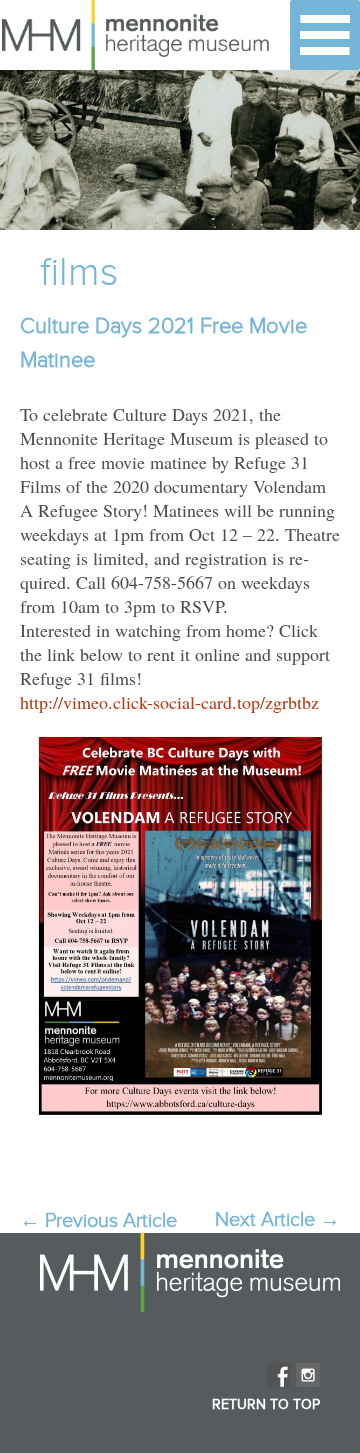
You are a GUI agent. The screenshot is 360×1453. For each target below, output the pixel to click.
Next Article (277, 1220)
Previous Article (98, 1221)
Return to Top (266, 1405)
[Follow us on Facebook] (279, 1375)
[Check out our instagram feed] (308, 1375)
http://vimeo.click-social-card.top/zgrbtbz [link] (169, 702)
